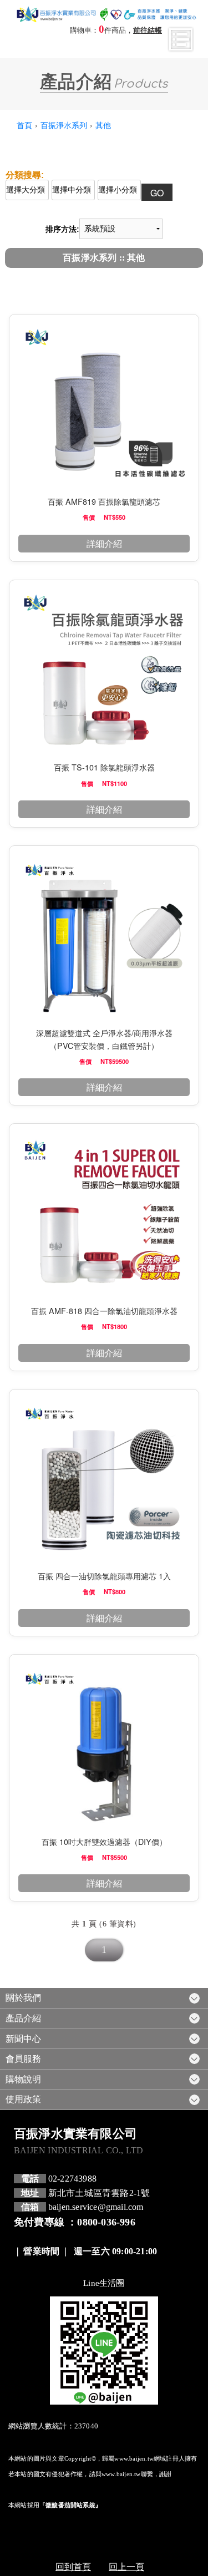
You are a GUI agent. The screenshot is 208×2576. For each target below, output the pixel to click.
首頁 (24, 125)
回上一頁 (126, 2566)
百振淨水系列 (64, 125)
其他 (103, 125)
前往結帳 (148, 31)
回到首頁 (73, 2566)
